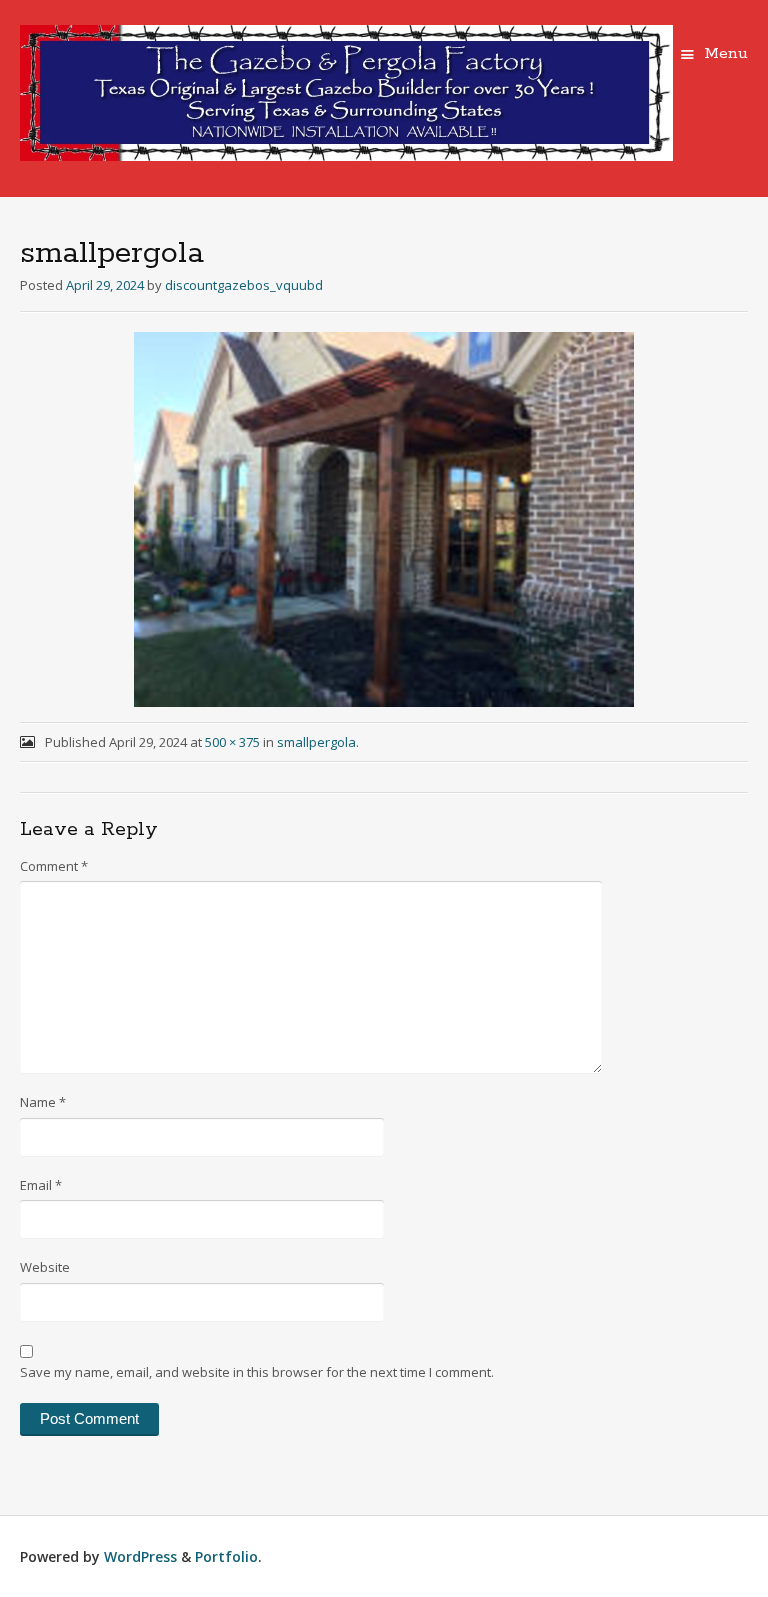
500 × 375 (232, 742)
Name (43, 1102)
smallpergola (316, 742)
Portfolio (226, 1556)
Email (41, 1185)
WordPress (140, 1556)
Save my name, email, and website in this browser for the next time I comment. (257, 1372)
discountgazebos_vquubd (244, 285)
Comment (54, 866)
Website (45, 1267)
